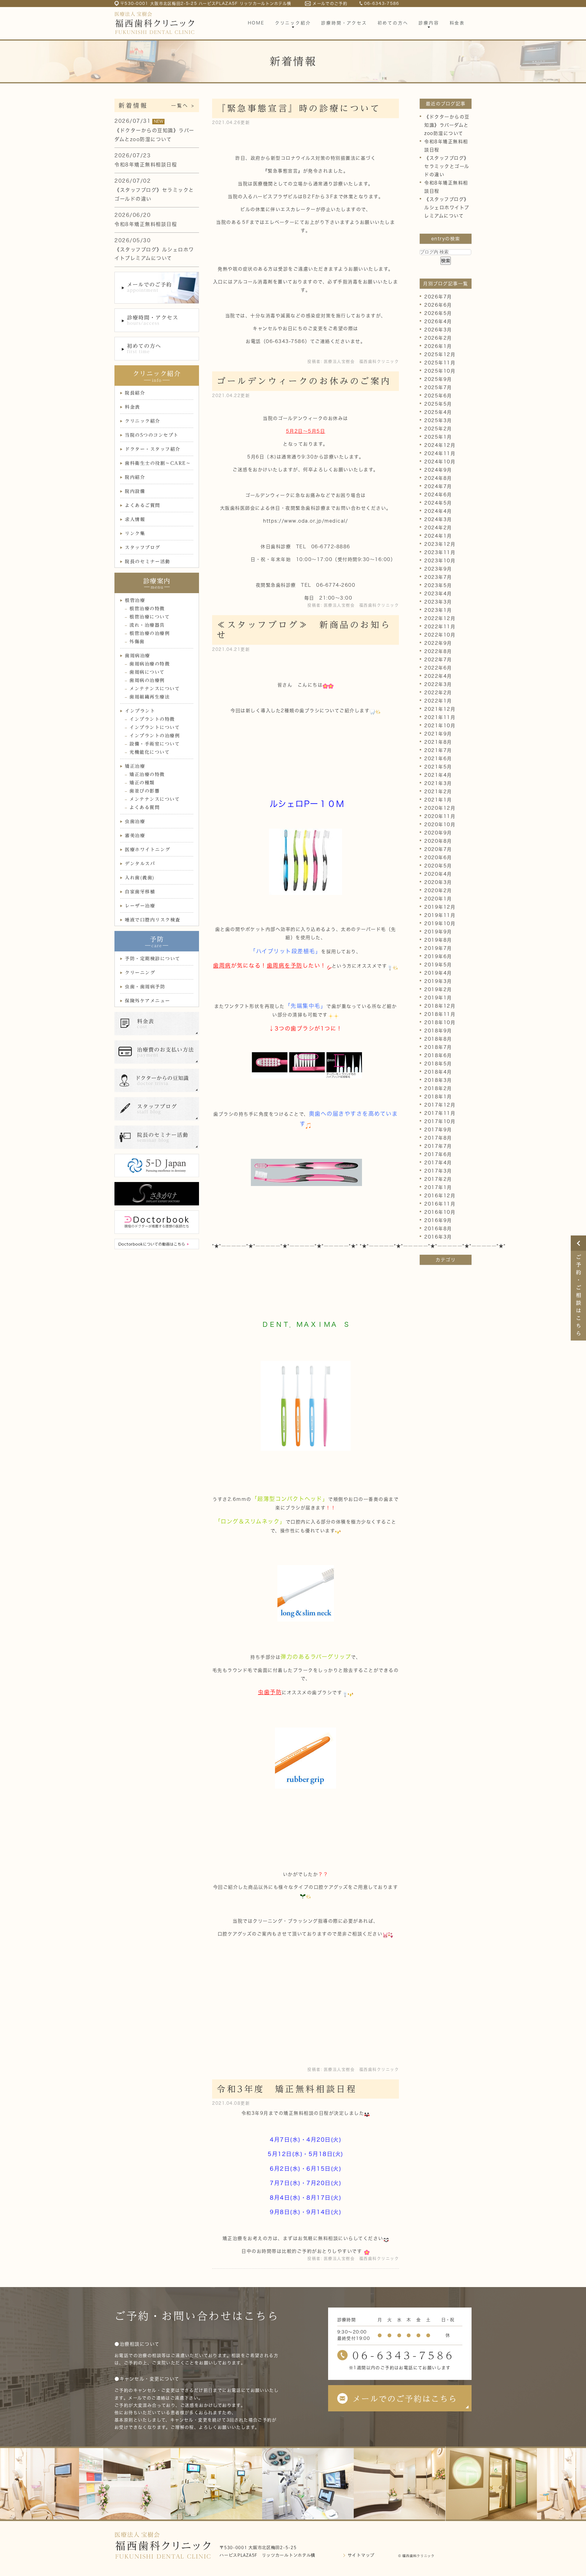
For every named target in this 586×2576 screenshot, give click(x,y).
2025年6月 (438, 396)
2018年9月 (438, 1031)
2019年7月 (438, 948)
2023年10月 (440, 561)
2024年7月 (438, 486)
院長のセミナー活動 (148, 562)
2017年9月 (438, 1130)
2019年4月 (438, 973)
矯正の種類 (142, 783)
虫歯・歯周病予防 (145, 987)
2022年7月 (438, 660)
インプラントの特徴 (152, 719)
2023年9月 (438, 569)
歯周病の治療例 (147, 680)
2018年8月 (438, 1039)
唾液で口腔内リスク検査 (153, 920)
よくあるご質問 (143, 505)
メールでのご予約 (330, 4)
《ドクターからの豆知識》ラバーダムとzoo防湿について (447, 125)
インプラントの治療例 (155, 736)
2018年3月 (438, 1080)
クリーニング (140, 973)
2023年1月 (438, 610)
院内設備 (135, 491)
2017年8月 (438, 1138)
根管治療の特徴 (147, 609)
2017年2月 (438, 1179)
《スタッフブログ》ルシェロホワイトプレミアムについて (447, 208)
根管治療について (150, 617)
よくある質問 (145, 807)
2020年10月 (440, 825)
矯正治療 (135, 766)
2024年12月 (440, 445)
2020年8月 (438, 841)
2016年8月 (438, 1229)
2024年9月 (438, 470)
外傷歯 (137, 642)
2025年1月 (438, 437)
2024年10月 (440, 462)
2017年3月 (438, 1171)
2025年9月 (438, 379)
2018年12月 (440, 1006)
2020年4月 (438, 874)
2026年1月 (438, 346)
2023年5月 (438, 585)
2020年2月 (438, 890)
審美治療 (135, 836)
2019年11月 (440, 915)
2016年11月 (440, 1204)
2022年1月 (438, 701)
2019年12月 (440, 907)
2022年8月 (438, 651)
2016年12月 (440, 1196)
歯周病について (147, 672)
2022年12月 (440, 618)
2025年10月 (440, 371)
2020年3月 (438, 882)
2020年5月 (438, 866)
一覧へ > (183, 106)
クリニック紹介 (143, 421)
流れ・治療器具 (147, 625)
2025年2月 (438, 429)
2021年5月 (438, 767)
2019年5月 (438, 965)
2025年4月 (438, 412)
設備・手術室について (155, 744)
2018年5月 (438, 1064)
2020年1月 (438, 899)
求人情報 (135, 519)
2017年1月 (438, 1187)
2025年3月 (438, 420)
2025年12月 (440, 354)
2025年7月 (438, 387)
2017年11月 (440, 1113)
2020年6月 (438, 857)
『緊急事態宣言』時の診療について (299, 108)
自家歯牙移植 (140, 892)
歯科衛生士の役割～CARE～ (158, 463)
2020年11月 (440, 816)
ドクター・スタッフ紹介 (153, 449)
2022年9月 (438, 643)
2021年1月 (438, 800)
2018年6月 (438, 1055)
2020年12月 (440, 808)
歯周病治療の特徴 (150, 664)
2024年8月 (438, 478)
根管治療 (135, 600)
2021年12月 (440, 709)
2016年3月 (438, 1237)
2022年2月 (438, 693)
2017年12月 (440, 1105)
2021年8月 (438, 742)
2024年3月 (438, 519)
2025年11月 (440, 363)
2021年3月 (438, 783)
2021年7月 (438, 750)
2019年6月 (438, 956)
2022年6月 (438, 668)
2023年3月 (438, 602)
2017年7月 (438, 1146)
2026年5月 (438, 313)
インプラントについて (155, 727)
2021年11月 (440, 717)
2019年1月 (438, 998)
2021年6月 (438, 759)
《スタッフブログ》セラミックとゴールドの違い (447, 166)
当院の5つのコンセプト (152, 435)
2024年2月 (438, 528)
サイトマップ (361, 2555)
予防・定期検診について (153, 959)
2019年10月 (440, 923)
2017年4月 (438, 1163)
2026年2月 (438, 338)
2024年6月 (438, 495)
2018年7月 (438, 1047)
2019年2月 (438, 989)
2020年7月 (438, 849)
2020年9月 (438, 833)
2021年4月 (438, 775)
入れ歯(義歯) (140, 878)
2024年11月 (440, 453)
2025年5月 (438, 404)
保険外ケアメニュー (148, 1001)
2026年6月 (438, 305)
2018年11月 (440, 1014)
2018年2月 (438, 1088)
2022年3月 (438, 684)
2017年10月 (440, 1121)
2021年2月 (438, 792)
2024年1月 (438, 536)
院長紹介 (135, 393)
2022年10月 (440, 635)
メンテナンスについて (155, 689)
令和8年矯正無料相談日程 (146, 165)
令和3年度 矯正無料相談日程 (287, 2089)
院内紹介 (135, 477)
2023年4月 (438, 594)
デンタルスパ (140, 864)
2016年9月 (438, 1220)
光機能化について (150, 752)
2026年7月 (438, 297)
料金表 (132, 407)
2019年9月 (438, 932)
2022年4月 (438, 676)
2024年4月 (438, 511)
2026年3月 (438, 330)
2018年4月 (438, 1072)
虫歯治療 (135, 821)
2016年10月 (440, 1212)
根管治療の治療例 (150, 633)
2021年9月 (438, 734)
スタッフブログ (143, 547)
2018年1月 (438, 1097)
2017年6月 (438, 1154)
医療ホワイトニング (148, 850)
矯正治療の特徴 (147, 774)
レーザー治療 (140, 906)
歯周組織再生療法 (150, 697)
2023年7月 (438, 577)
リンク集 (135, 533)
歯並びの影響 (145, 791)
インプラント (140, 711)
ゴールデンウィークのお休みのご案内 (304, 381)
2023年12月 (440, 544)
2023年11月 (440, 552)
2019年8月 (438, 940)
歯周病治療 (137, 656)
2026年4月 (438, 321)
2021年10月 (440, 726)
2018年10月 (440, 1022)
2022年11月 (440, 627)
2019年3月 (438, 981)
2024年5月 (438, 503)
